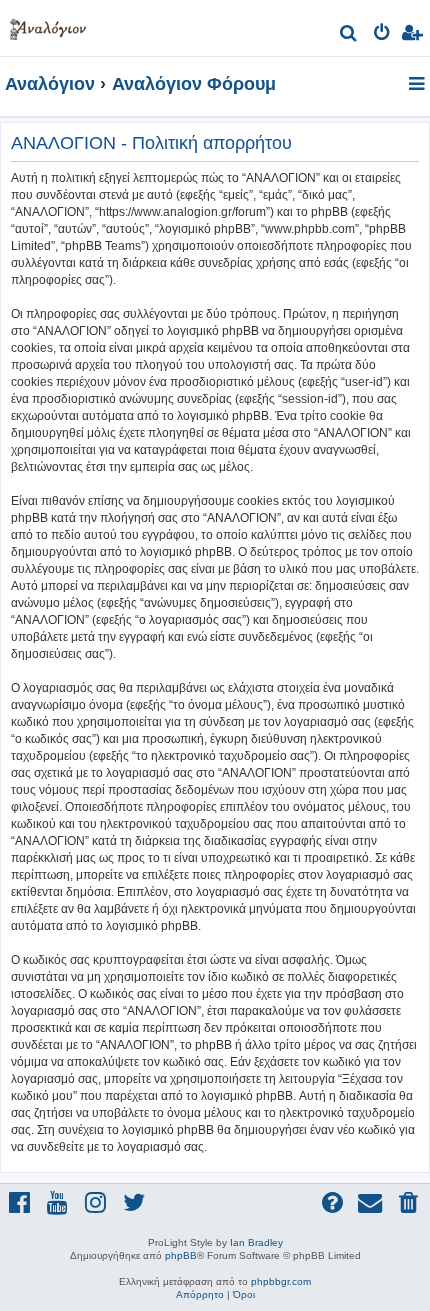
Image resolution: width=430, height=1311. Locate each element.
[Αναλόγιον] (48, 25)
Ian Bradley (256, 1242)
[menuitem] (349, 35)
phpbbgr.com (281, 1281)
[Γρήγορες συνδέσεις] (418, 85)
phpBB (181, 1255)
